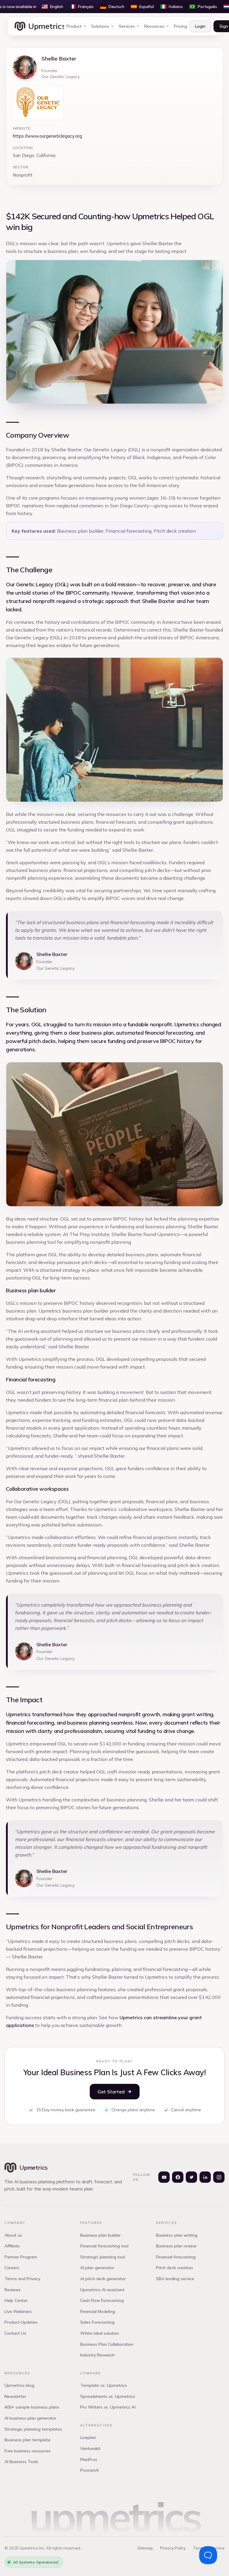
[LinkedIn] (205, 2177)
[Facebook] (178, 2177)
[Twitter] (191, 2177)
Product (74, 26)
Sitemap (145, 2548)
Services (127, 26)
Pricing (180, 26)
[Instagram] (219, 2177)
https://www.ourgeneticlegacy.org (47, 136)
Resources (154, 26)
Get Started (111, 2092)
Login (200, 26)
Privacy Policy (173, 2548)
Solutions (100, 26)
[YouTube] (164, 2177)
